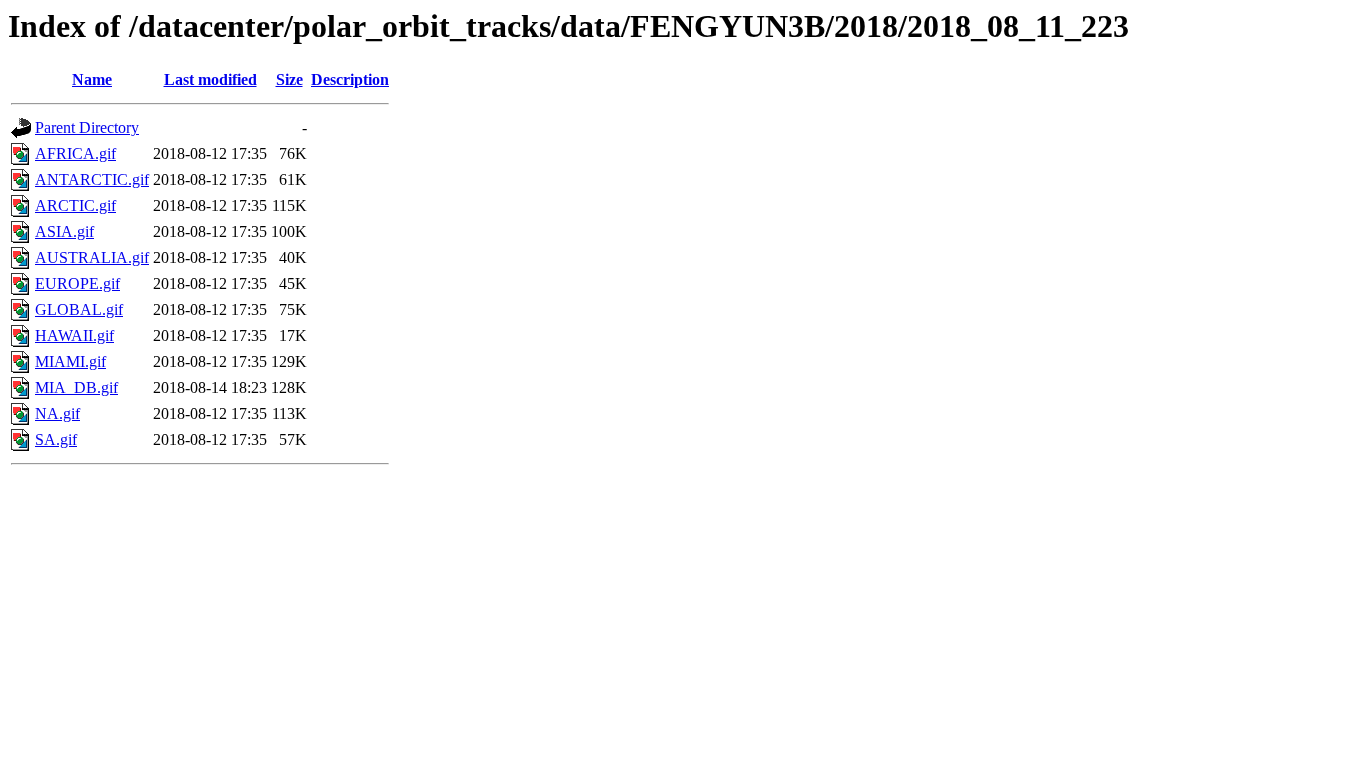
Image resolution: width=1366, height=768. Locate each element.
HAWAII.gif (74, 335)
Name (92, 79)
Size (289, 79)
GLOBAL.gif (79, 309)
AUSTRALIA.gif (92, 257)
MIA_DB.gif (76, 387)
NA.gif (57, 413)
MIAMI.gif (70, 361)
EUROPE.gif (77, 283)
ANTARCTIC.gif (92, 179)
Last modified (210, 79)
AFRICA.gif (75, 153)
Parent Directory (87, 127)
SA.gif (56, 439)
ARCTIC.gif (75, 205)
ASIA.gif (64, 231)
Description (350, 79)
